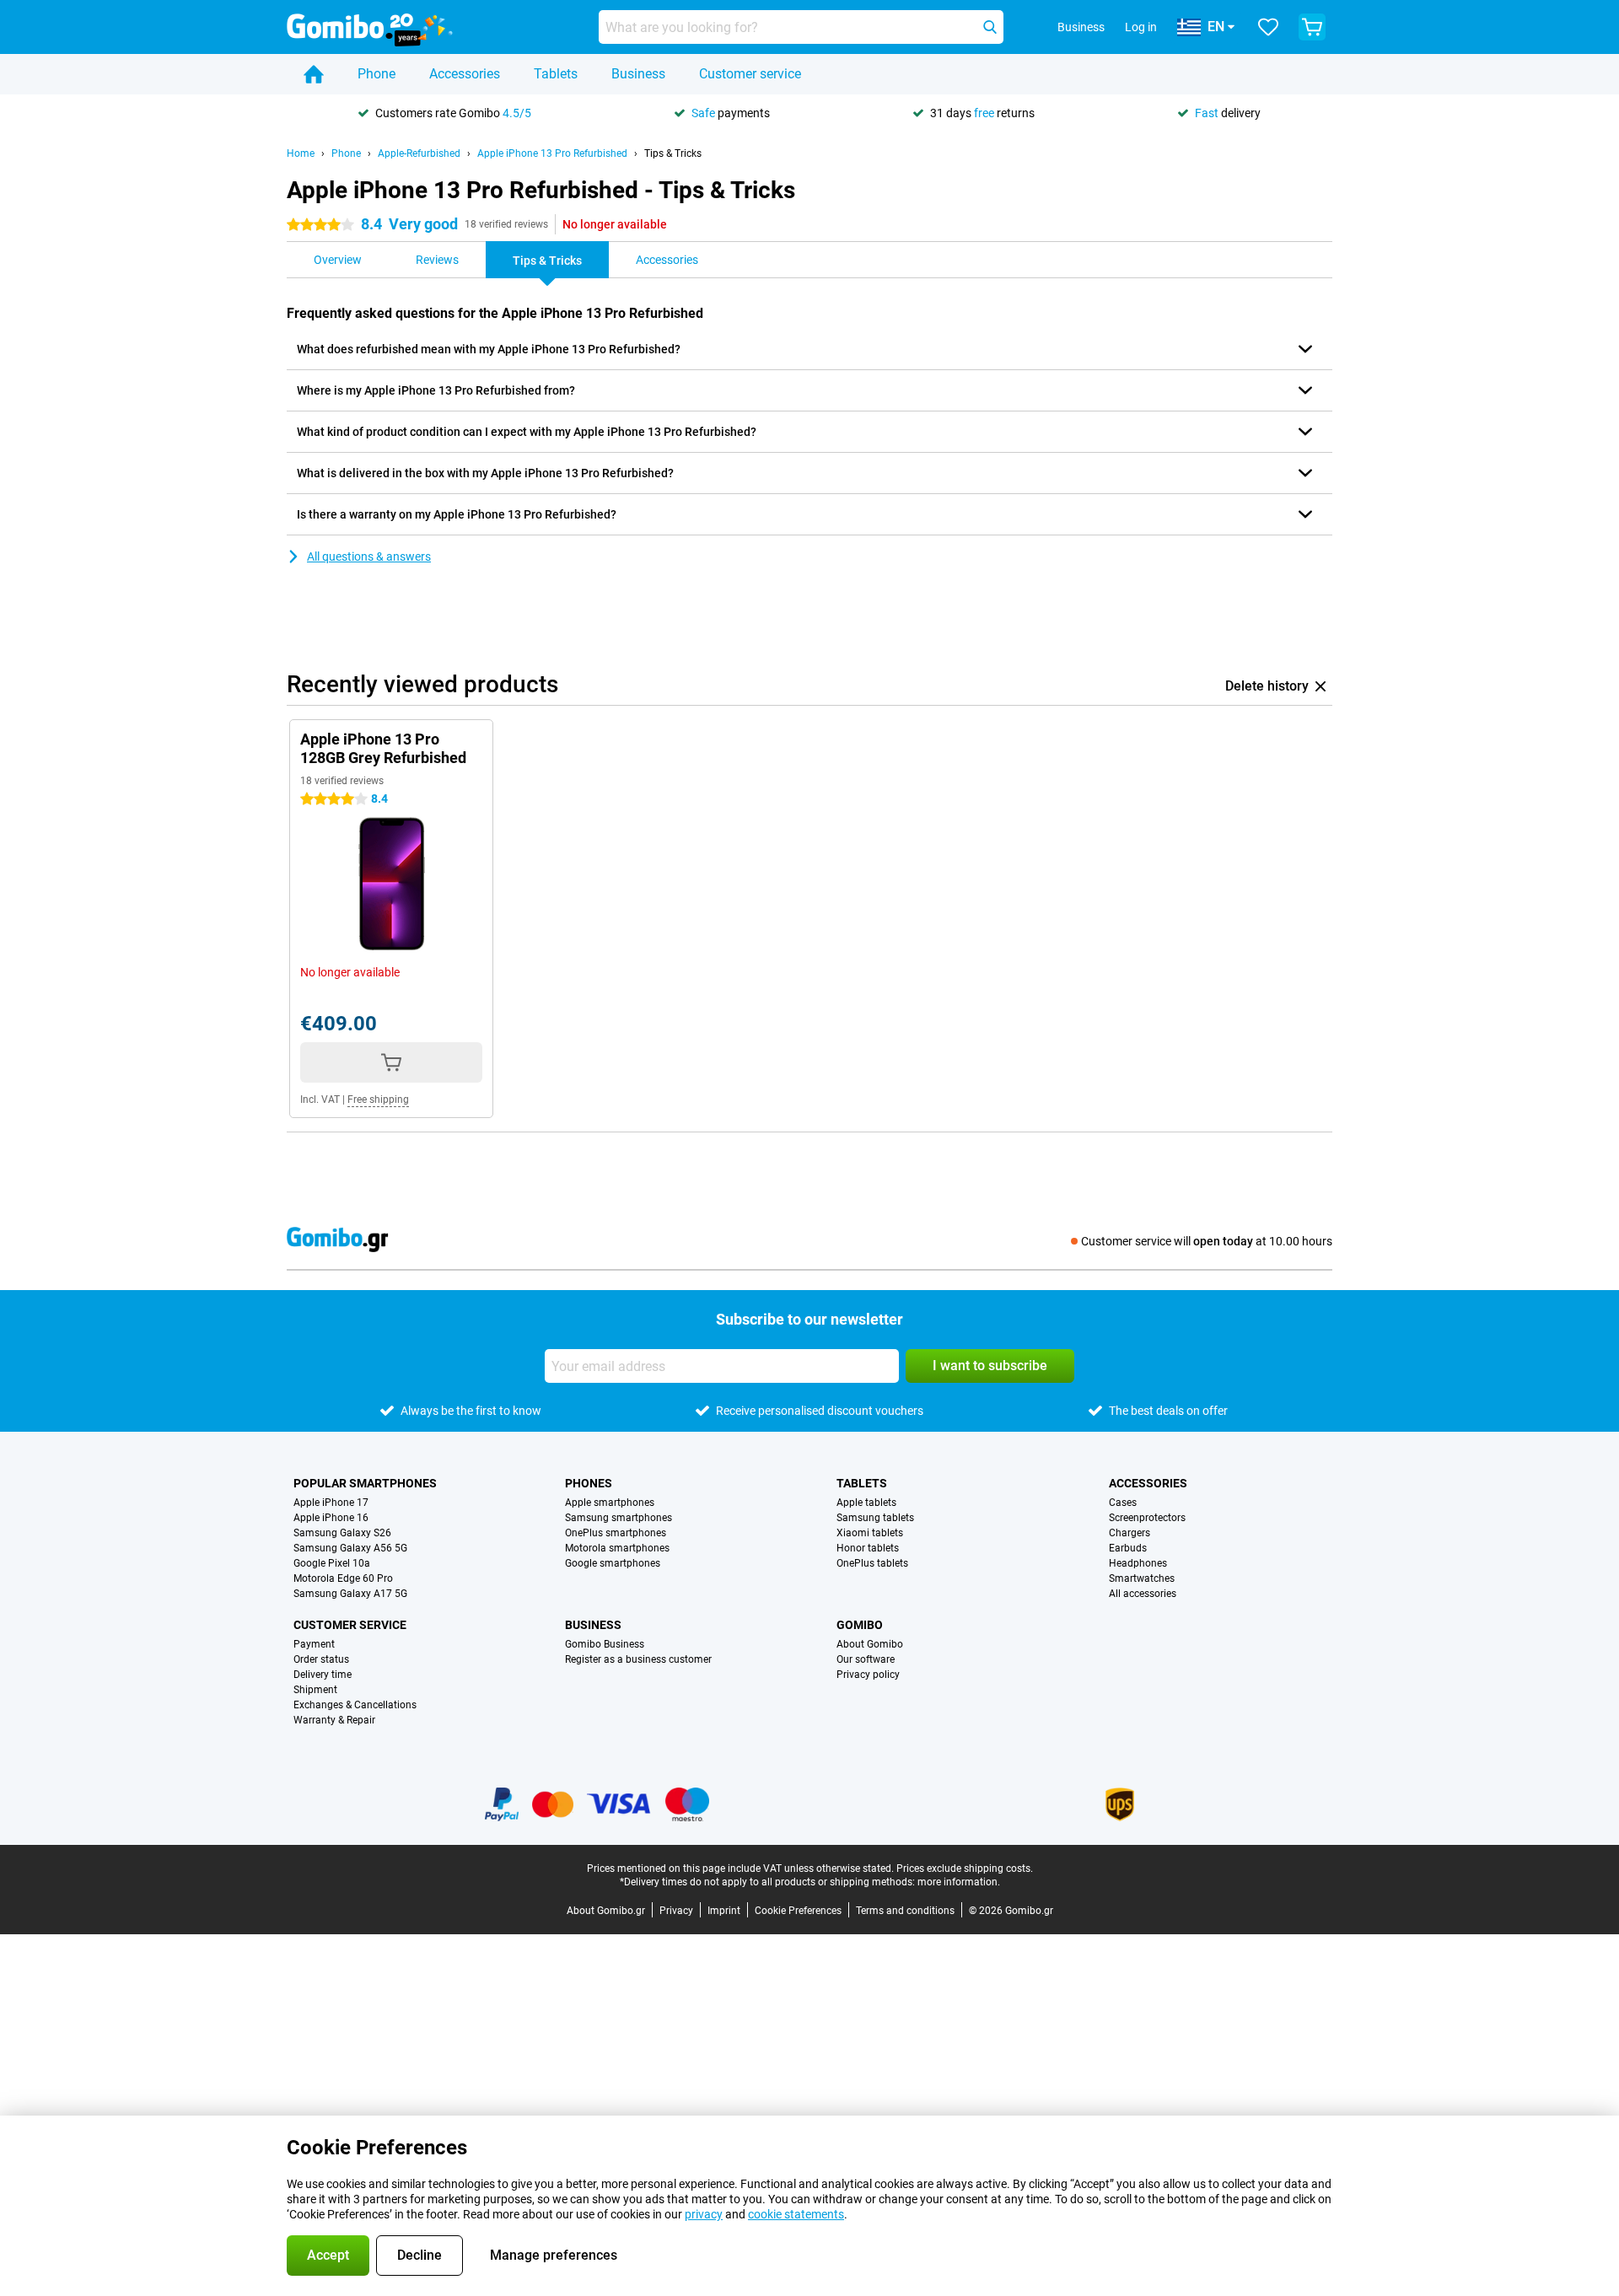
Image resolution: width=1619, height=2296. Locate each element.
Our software (866, 1659)
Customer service (750, 74)
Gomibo (860, 1625)
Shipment (315, 1690)
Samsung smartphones (619, 1518)
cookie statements (796, 2214)
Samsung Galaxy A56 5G (350, 1548)
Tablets (556, 74)
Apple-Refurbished (419, 153)
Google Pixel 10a (332, 1563)
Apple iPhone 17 (331, 1503)
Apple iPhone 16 (331, 1518)
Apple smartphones (610, 1503)
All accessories (1143, 1594)
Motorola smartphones (617, 1548)
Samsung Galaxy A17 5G (350, 1594)
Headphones (1138, 1563)
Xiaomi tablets (870, 1533)
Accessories (465, 74)
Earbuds (1128, 1548)
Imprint (724, 1911)
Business (638, 74)
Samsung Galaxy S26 (342, 1533)
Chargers (1130, 1533)
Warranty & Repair (334, 1720)
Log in (1141, 27)
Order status (321, 1659)
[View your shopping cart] (1312, 27)
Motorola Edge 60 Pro (343, 1578)
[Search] (990, 27)
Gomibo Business (605, 1644)
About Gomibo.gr (606, 1911)
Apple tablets (866, 1503)
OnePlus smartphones (616, 1533)
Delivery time (323, 1675)
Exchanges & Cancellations (355, 1705)
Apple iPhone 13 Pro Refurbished (552, 153)
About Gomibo (870, 1644)
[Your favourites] (1268, 27)
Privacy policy (868, 1675)
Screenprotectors (1147, 1518)
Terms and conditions (905, 1911)
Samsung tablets (875, 1518)
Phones (589, 1483)
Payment (314, 1644)
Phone (377, 74)
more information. (959, 1882)
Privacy (676, 1911)
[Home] (314, 74)
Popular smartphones (365, 1483)
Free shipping (378, 1100)
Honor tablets (868, 1548)
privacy (704, 2214)
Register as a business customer (638, 1659)
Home (301, 153)
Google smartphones (613, 1563)
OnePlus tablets (872, 1563)
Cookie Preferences (798, 1911)
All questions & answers (369, 557)
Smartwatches (1142, 1578)
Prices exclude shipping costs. (965, 1869)
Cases (1123, 1503)
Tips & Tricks (673, 153)
